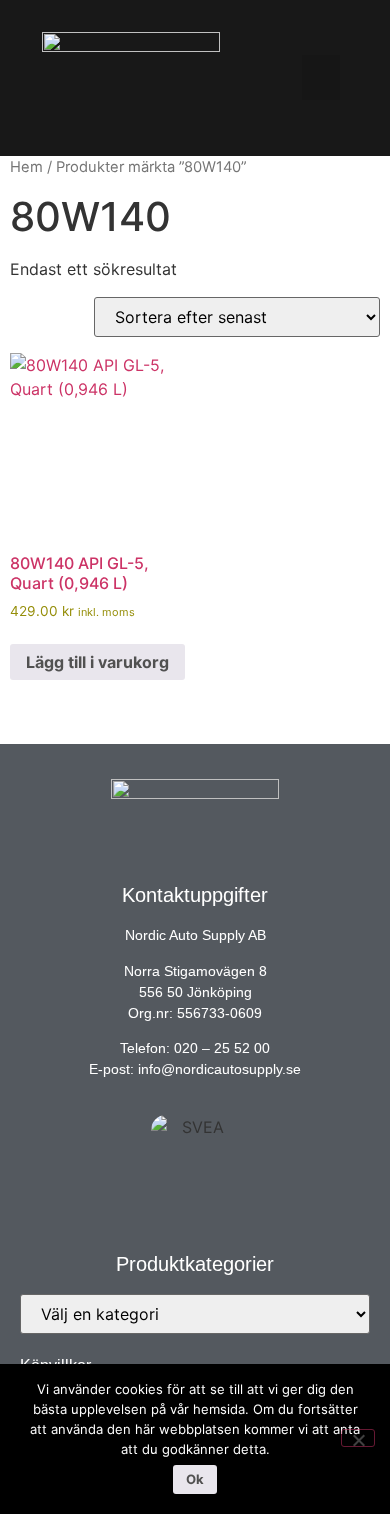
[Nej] (358, 1438)
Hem (26, 167)
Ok (195, 1479)
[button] (321, 77)
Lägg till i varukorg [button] (97, 662)
